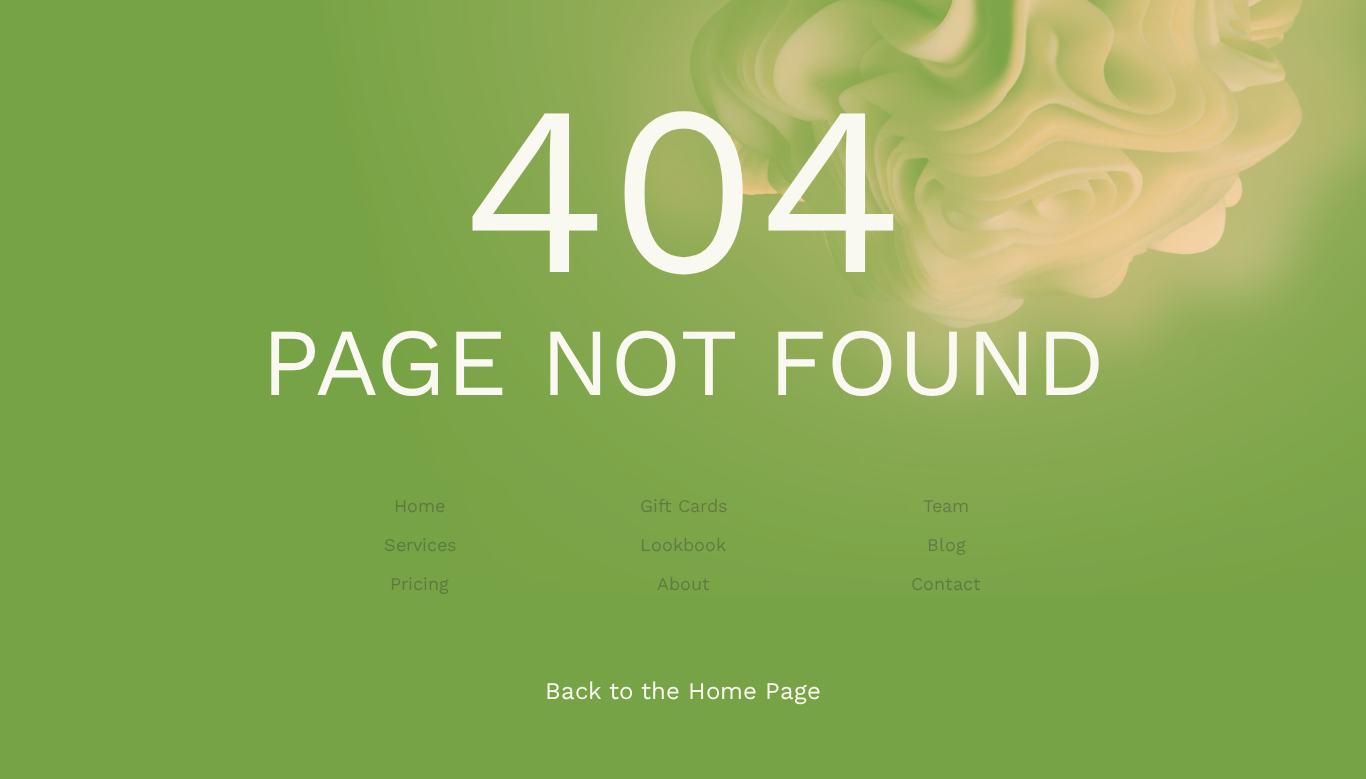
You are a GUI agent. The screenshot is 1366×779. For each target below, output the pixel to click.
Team (946, 505)
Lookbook (683, 544)
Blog (946, 544)
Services (420, 544)
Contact (946, 583)
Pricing (419, 583)
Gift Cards (683, 505)
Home (419, 505)
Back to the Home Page (683, 691)
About (683, 583)
